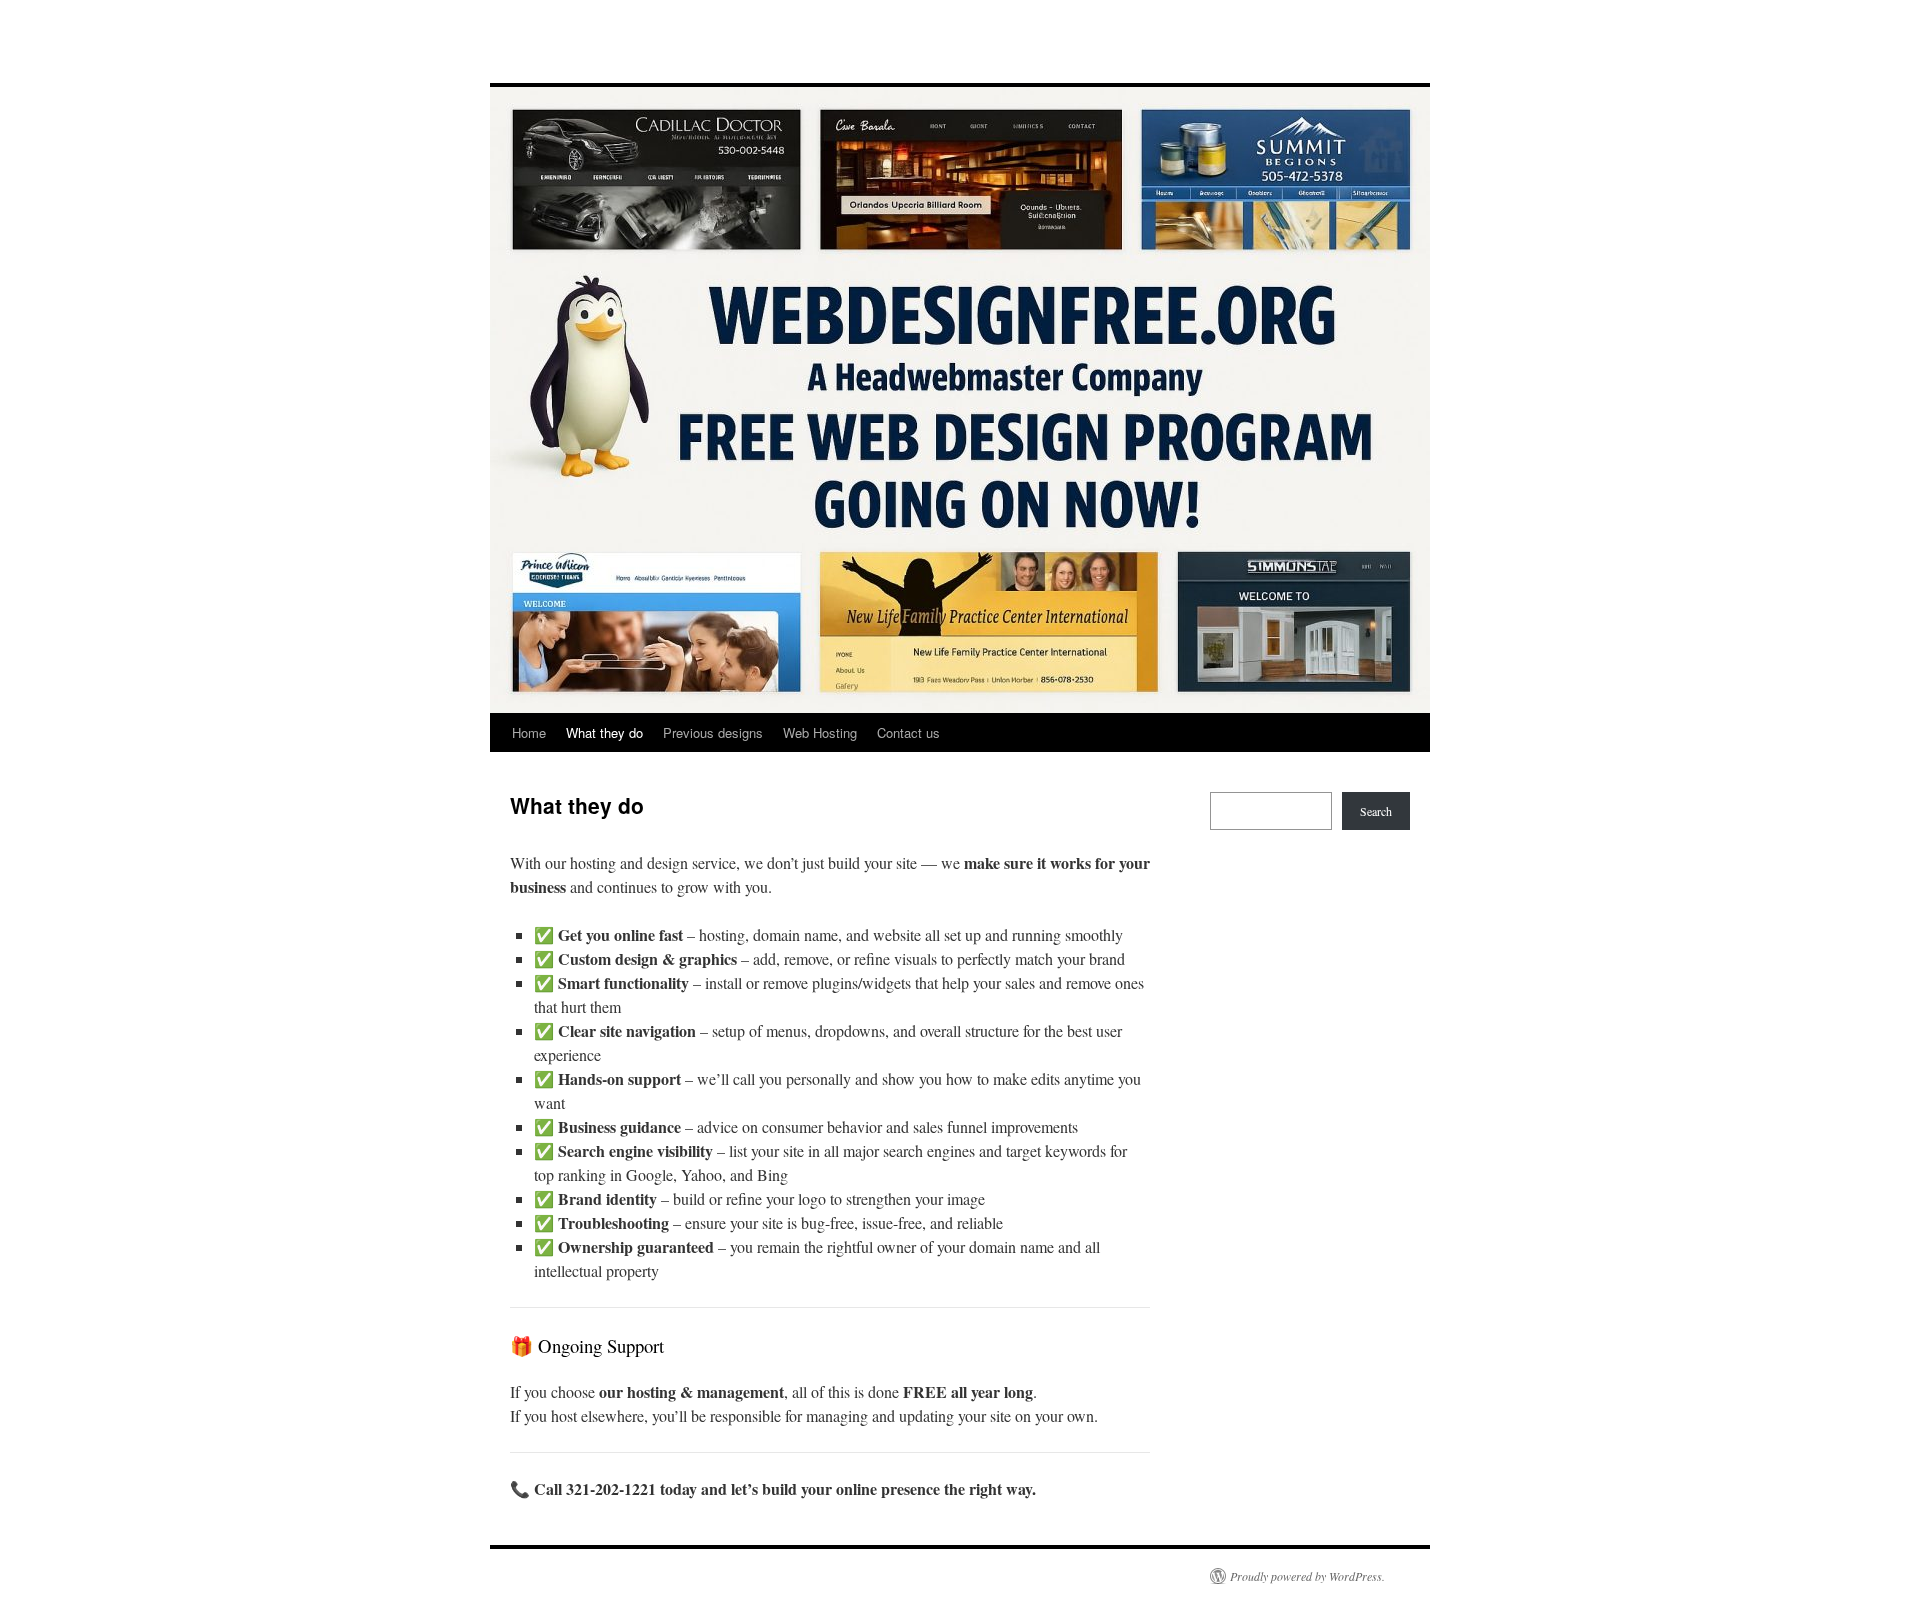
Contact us (908, 732)
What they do (604, 732)
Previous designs (713, 732)
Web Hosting (820, 732)
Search (1376, 811)
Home (529, 732)
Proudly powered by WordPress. (1307, 1576)
